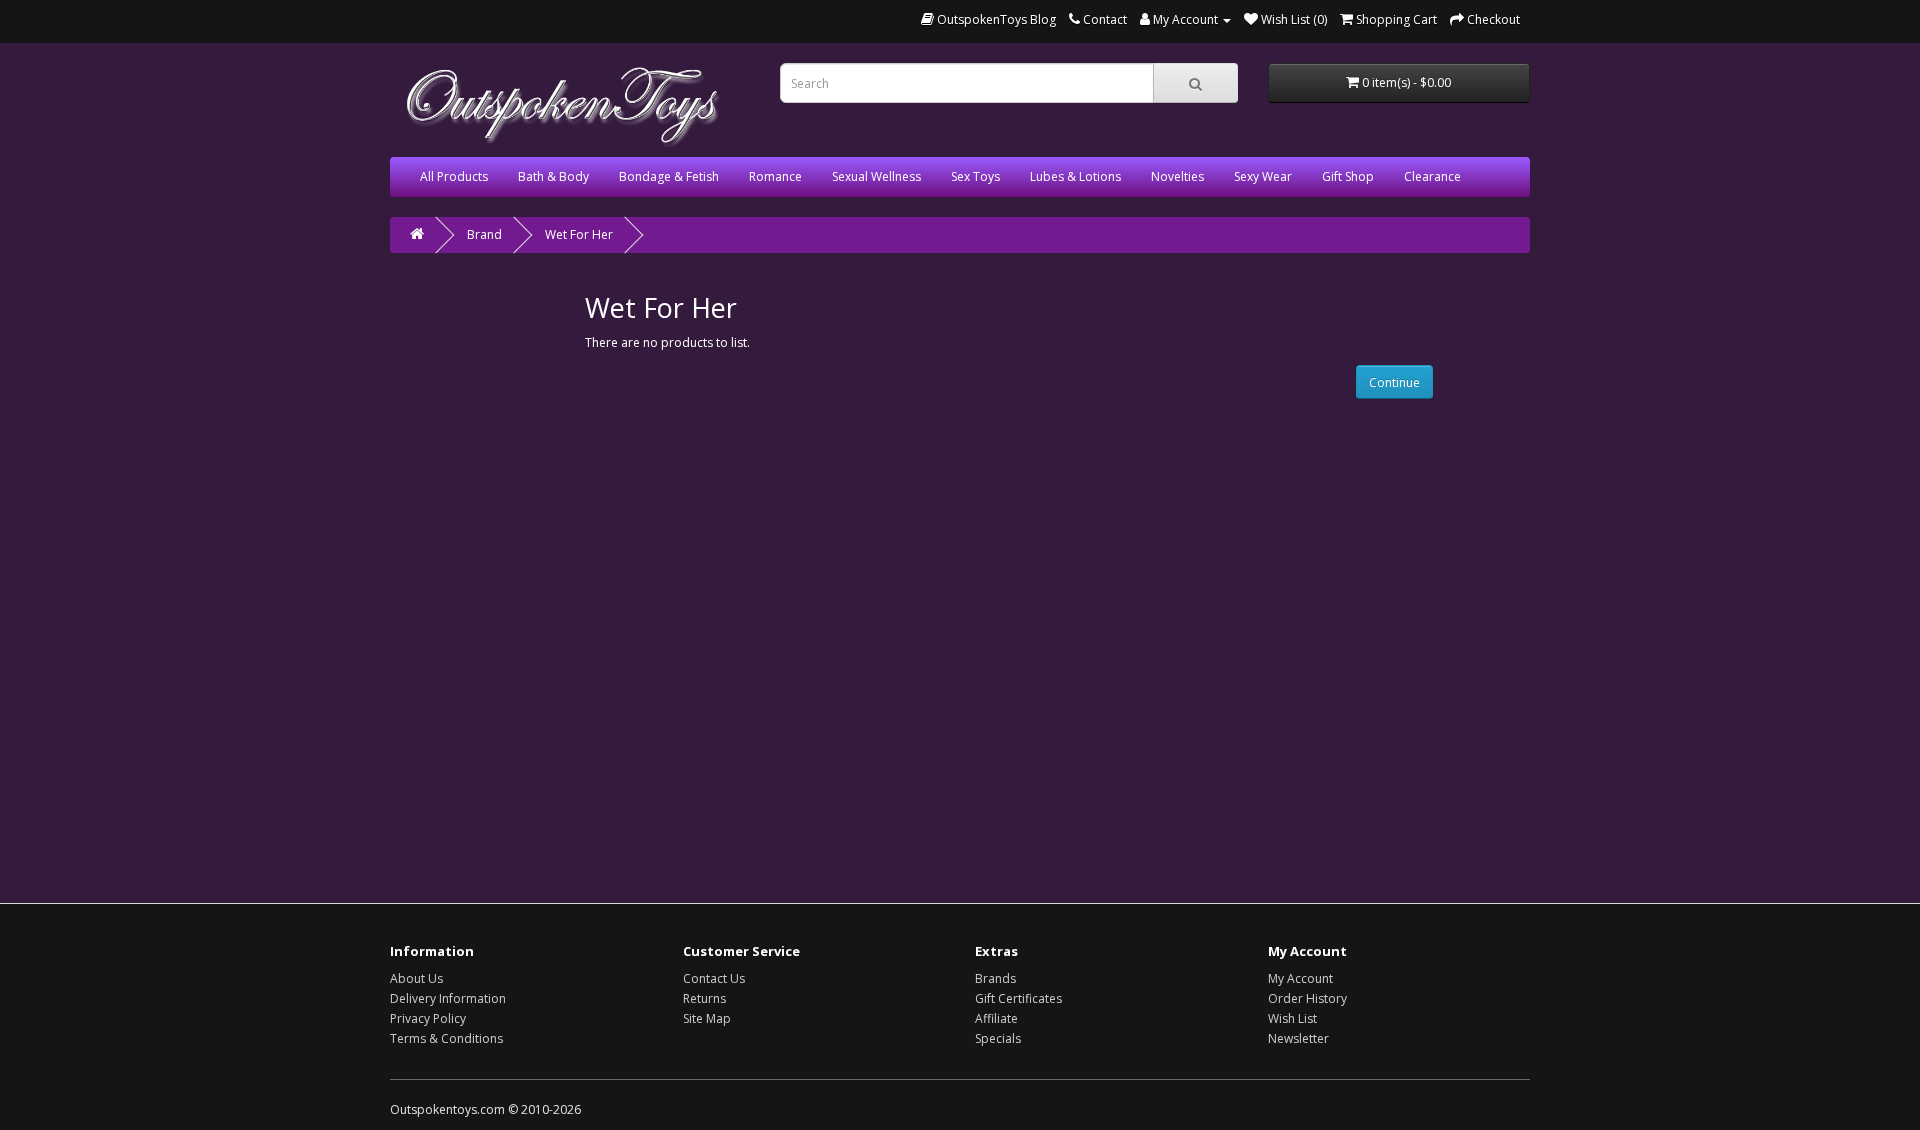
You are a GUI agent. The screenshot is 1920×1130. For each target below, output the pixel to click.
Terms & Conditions (446, 1038)
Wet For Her (579, 234)
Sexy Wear (1263, 176)
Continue (1394, 382)
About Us (416, 978)
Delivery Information (448, 998)
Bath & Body (553, 176)
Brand (484, 234)
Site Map (707, 1018)
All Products (454, 176)
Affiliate (996, 1018)
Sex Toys (975, 176)
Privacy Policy (428, 1018)
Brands (995, 978)
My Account (1300, 978)
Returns (704, 998)
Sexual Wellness (876, 176)
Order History (1307, 998)
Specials (998, 1038)
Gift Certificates (1018, 998)
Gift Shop (1348, 176)
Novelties (1177, 176)
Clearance (1432, 176)
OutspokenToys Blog (995, 19)
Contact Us (714, 978)
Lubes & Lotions (1075, 176)
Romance (775, 176)
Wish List (1292, 1018)
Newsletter (1298, 1038)
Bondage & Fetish (669, 176)
